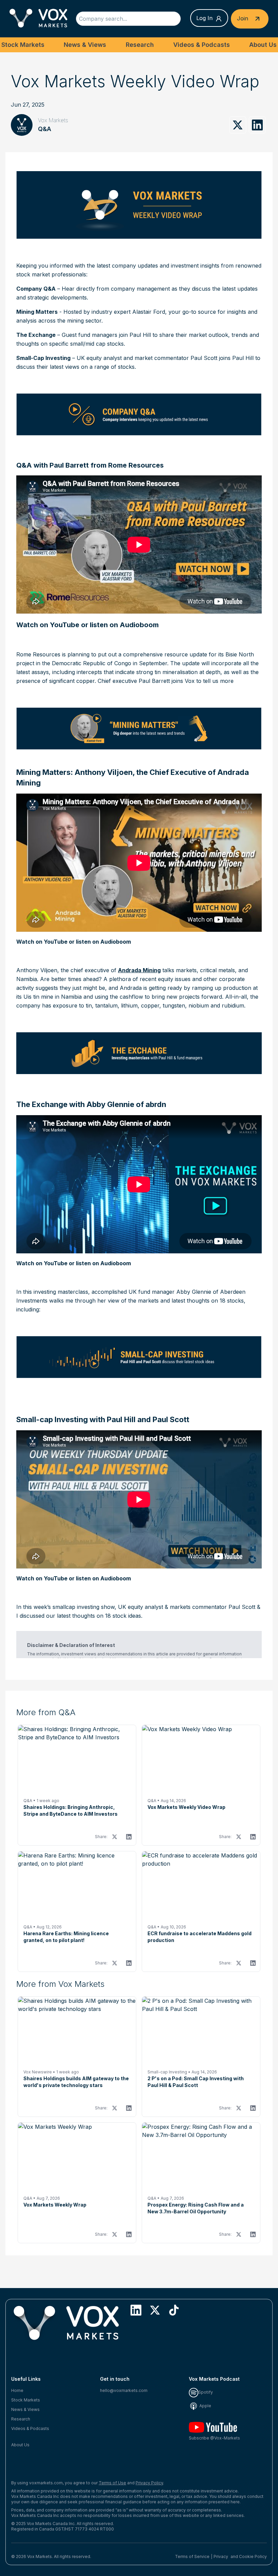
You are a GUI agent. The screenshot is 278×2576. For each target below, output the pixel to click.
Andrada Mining (139, 970)
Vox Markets (53, 120)
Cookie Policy (253, 2556)
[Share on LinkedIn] (257, 125)
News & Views (85, 45)
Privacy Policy (149, 2483)
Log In (204, 18)
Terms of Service (192, 2556)
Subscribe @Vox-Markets (214, 2438)
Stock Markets (23, 45)
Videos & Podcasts (202, 45)
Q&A (45, 129)
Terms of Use (112, 2483)
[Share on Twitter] (238, 125)
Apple (205, 2406)
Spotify (206, 2392)
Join (243, 18)
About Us (263, 45)
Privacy (221, 2556)
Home (17, 2390)
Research (140, 45)
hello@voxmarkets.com (124, 2390)
